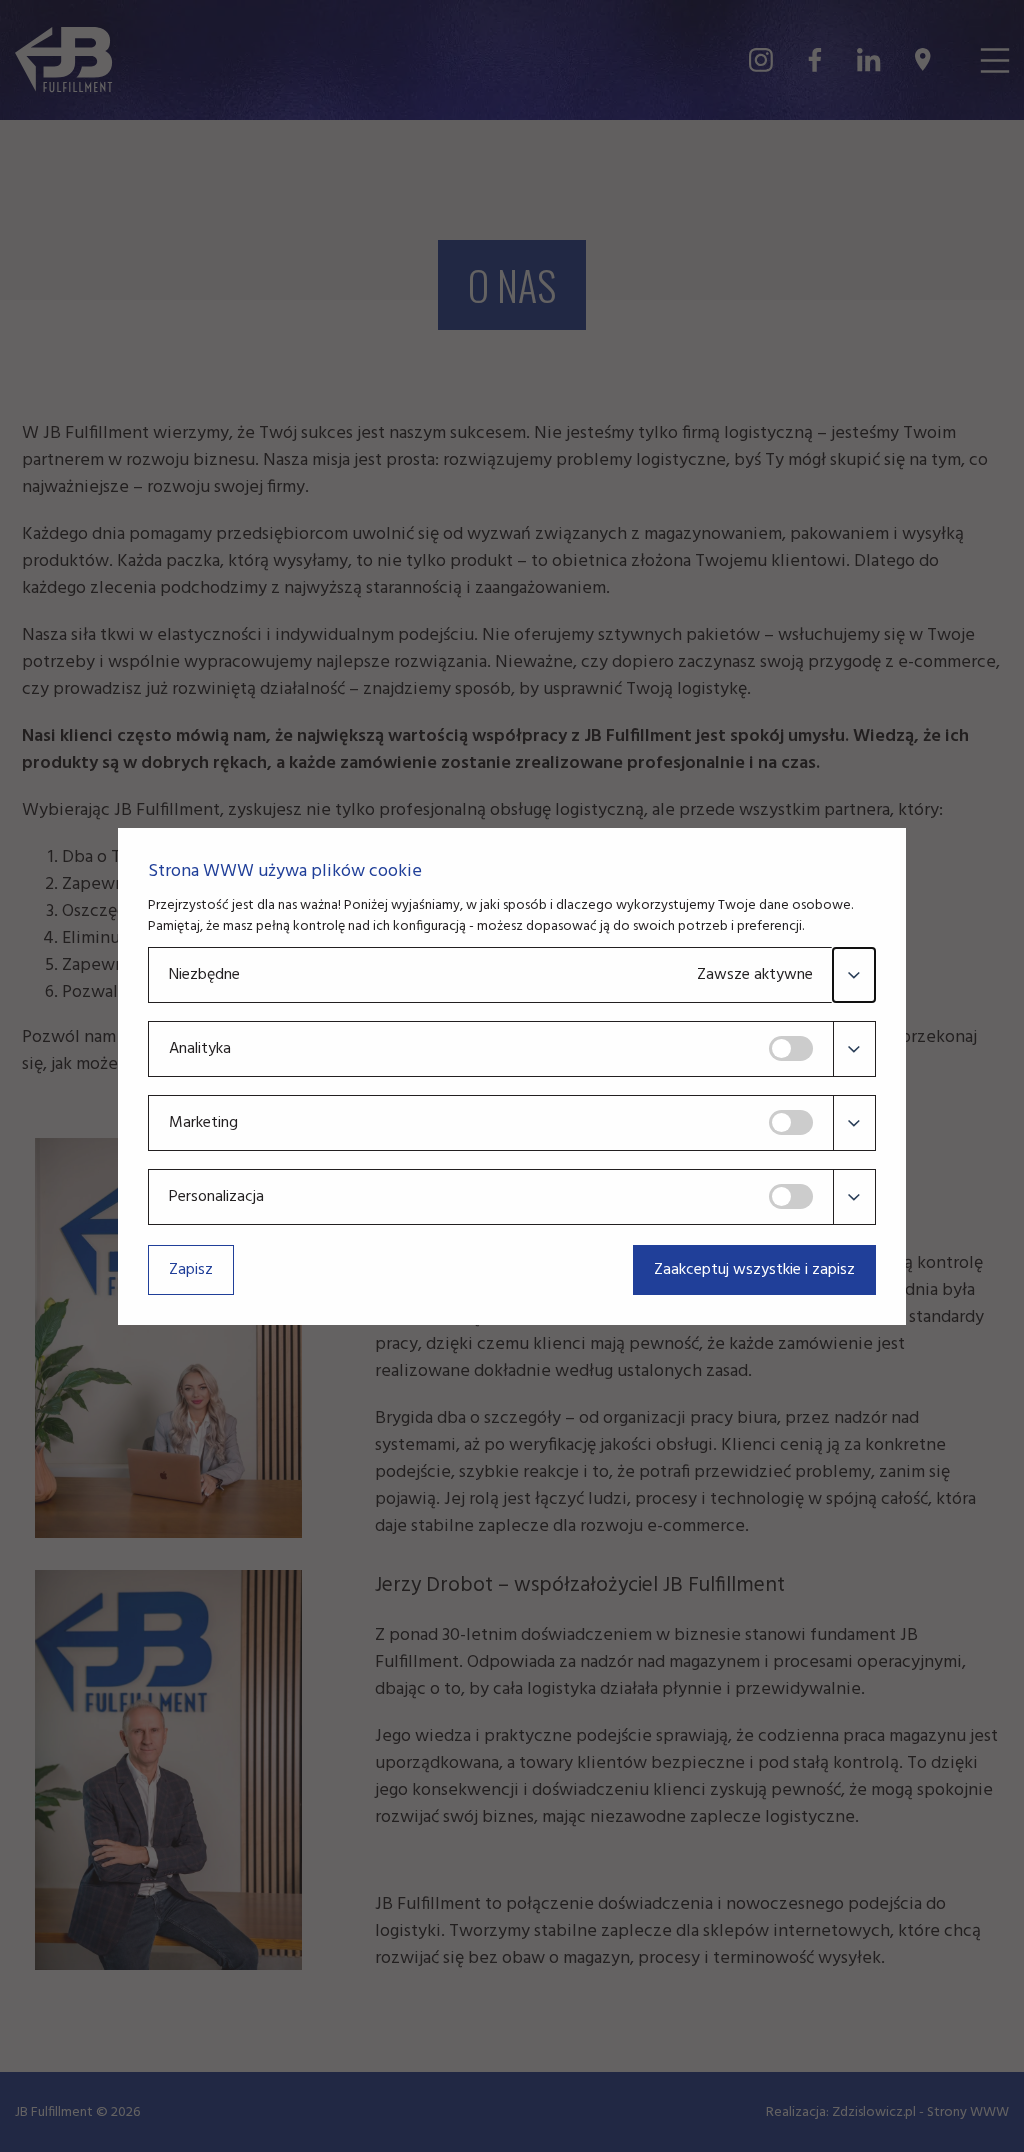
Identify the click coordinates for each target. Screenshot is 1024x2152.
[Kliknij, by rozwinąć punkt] (853, 1049)
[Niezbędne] (853, 975)
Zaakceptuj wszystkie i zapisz (754, 1270)
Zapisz (191, 1270)
